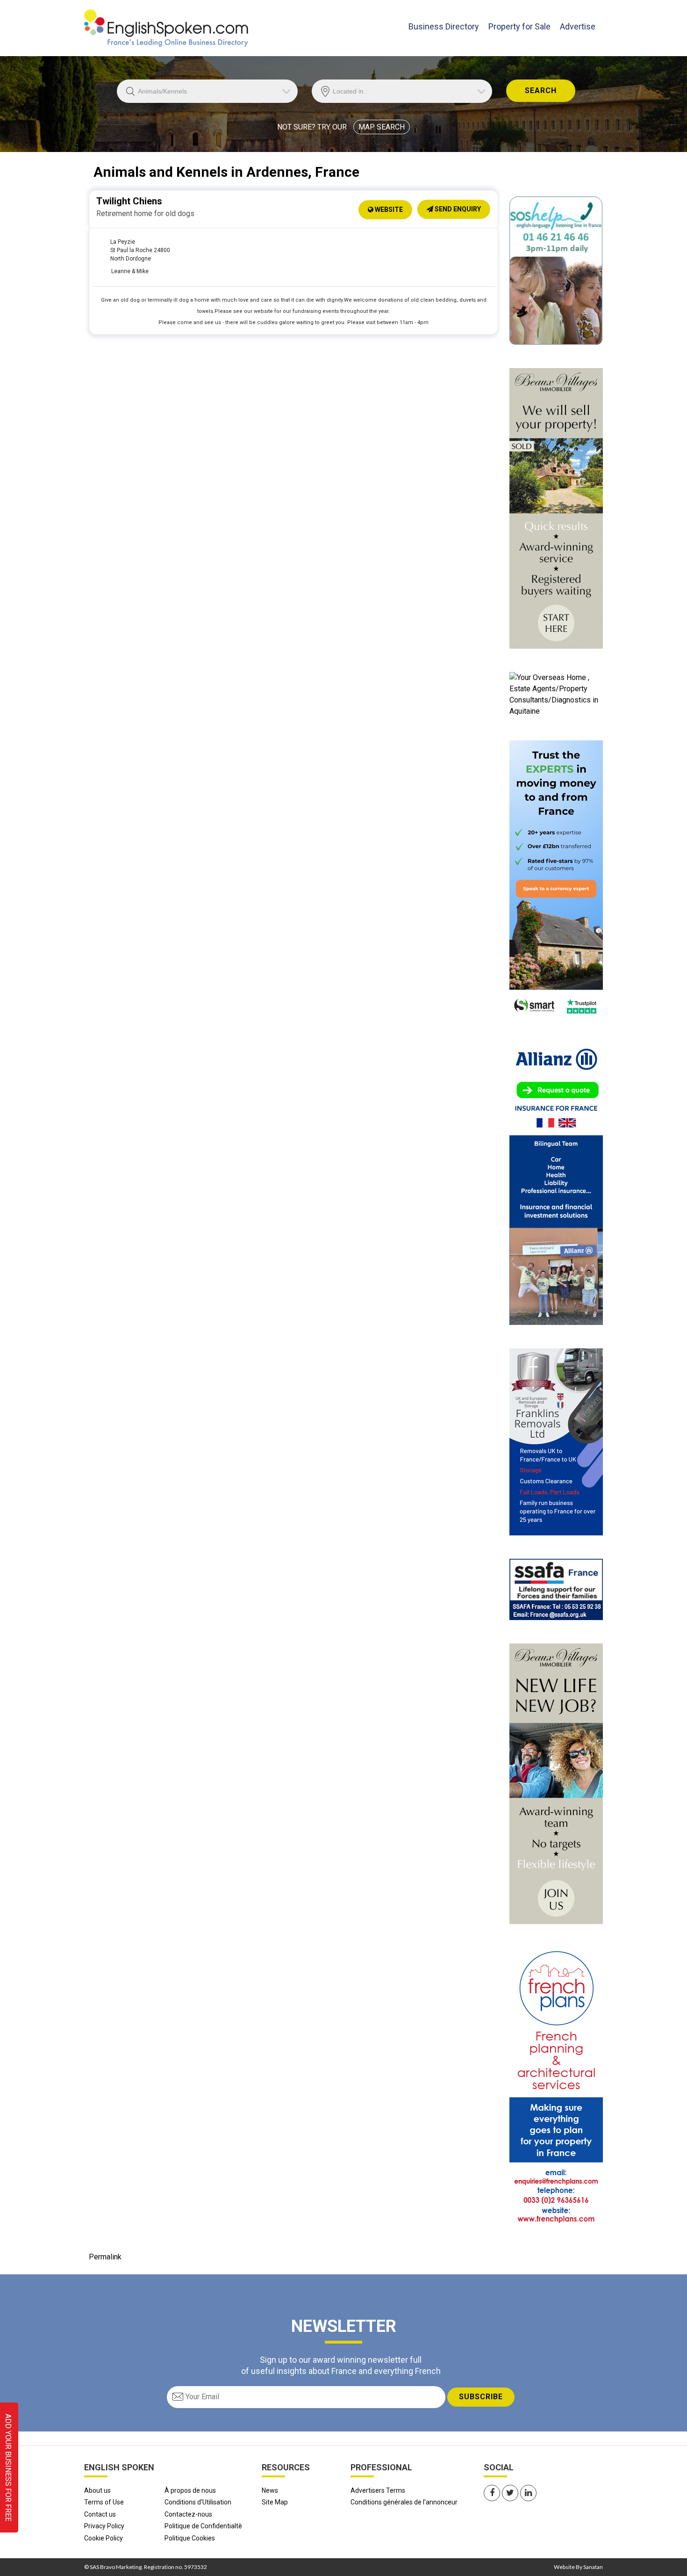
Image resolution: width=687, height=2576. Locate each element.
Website (388, 210)
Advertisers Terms (378, 2490)
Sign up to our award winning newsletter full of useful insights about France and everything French (341, 2365)
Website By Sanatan (578, 2567)
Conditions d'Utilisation (198, 2502)
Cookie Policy (104, 2538)
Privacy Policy (104, 2526)
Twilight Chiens (129, 201)
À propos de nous (190, 2490)
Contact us (100, 2514)
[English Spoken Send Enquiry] (556, 1589)
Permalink (105, 2257)
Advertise (578, 26)
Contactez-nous (188, 2514)
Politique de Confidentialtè (203, 2526)
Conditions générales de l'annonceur (404, 2502)
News (270, 2490)
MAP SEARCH (382, 127)
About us (97, 2490)
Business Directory (444, 26)
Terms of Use (104, 2502)
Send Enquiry (457, 209)
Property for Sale (519, 26)
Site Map (275, 2502)
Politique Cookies (190, 2538)
